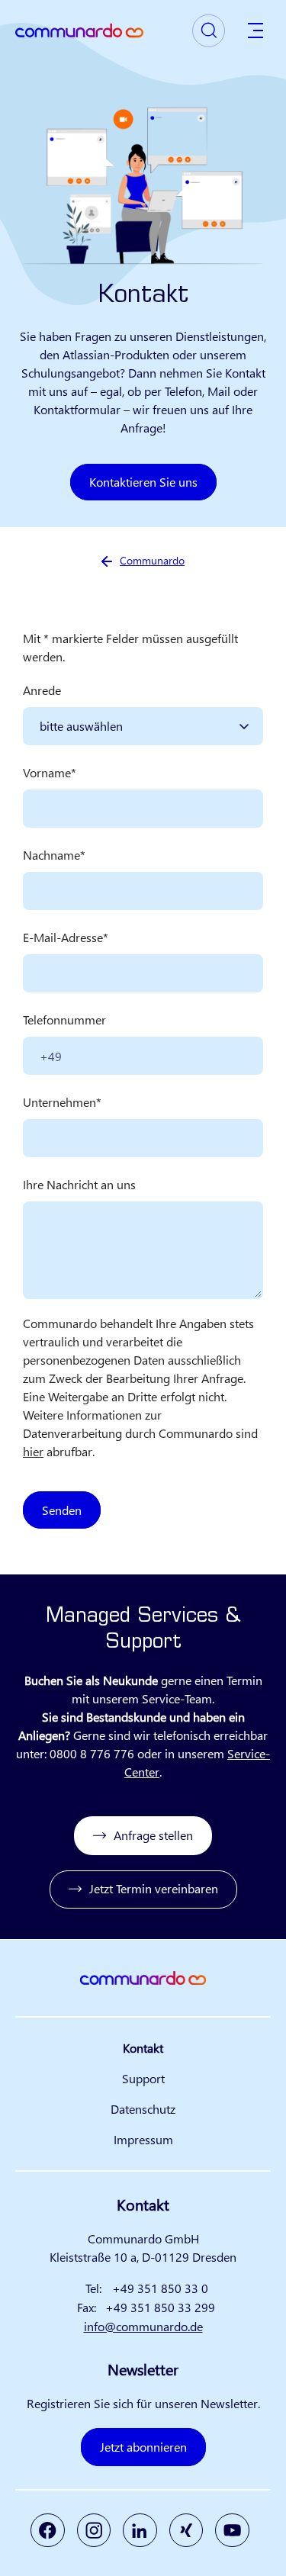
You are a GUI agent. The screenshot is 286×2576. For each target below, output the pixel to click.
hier (33, 1451)
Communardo (152, 560)
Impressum (143, 2139)
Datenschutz (143, 2109)
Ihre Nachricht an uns (79, 1184)
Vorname (47, 772)
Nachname (51, 855)
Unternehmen (59, 1102)
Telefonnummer (64, 1019)
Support (143, 2078)
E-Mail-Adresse (63, 937)
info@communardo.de (143, 2326)
